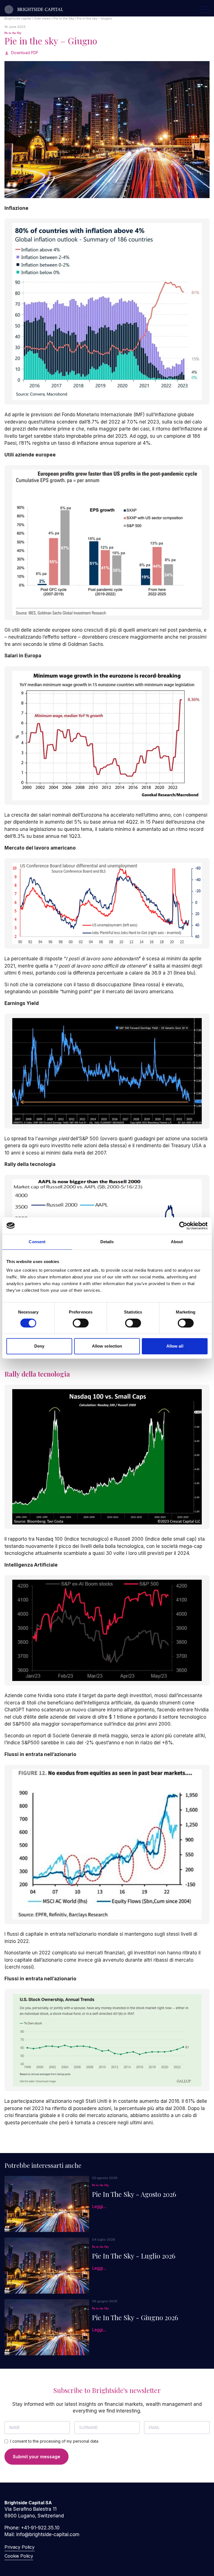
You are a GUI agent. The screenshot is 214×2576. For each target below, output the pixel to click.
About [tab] (177, 1242)
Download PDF (25, 53)
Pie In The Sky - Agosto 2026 (134, 2194)
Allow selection (107, 1346)
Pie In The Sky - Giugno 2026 (135, 2317)
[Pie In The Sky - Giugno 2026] (47, 2327)
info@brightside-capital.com (48, 2534)
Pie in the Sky (13, 33)
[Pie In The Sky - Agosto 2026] (47, 2204)
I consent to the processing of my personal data (54, 2441)
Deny (39, 1346)
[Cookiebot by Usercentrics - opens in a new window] (183, 1226)
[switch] (81, 1323)
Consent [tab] (37, 1242)
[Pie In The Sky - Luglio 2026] (47, 2266)
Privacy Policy (20, 2547)
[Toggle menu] (205, 9)
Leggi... (99, 2206)
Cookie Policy (19, 2556)
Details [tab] (107, 1242)
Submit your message (37, 2457)
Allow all (175, 1346)
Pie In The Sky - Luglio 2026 (134, 2256)
